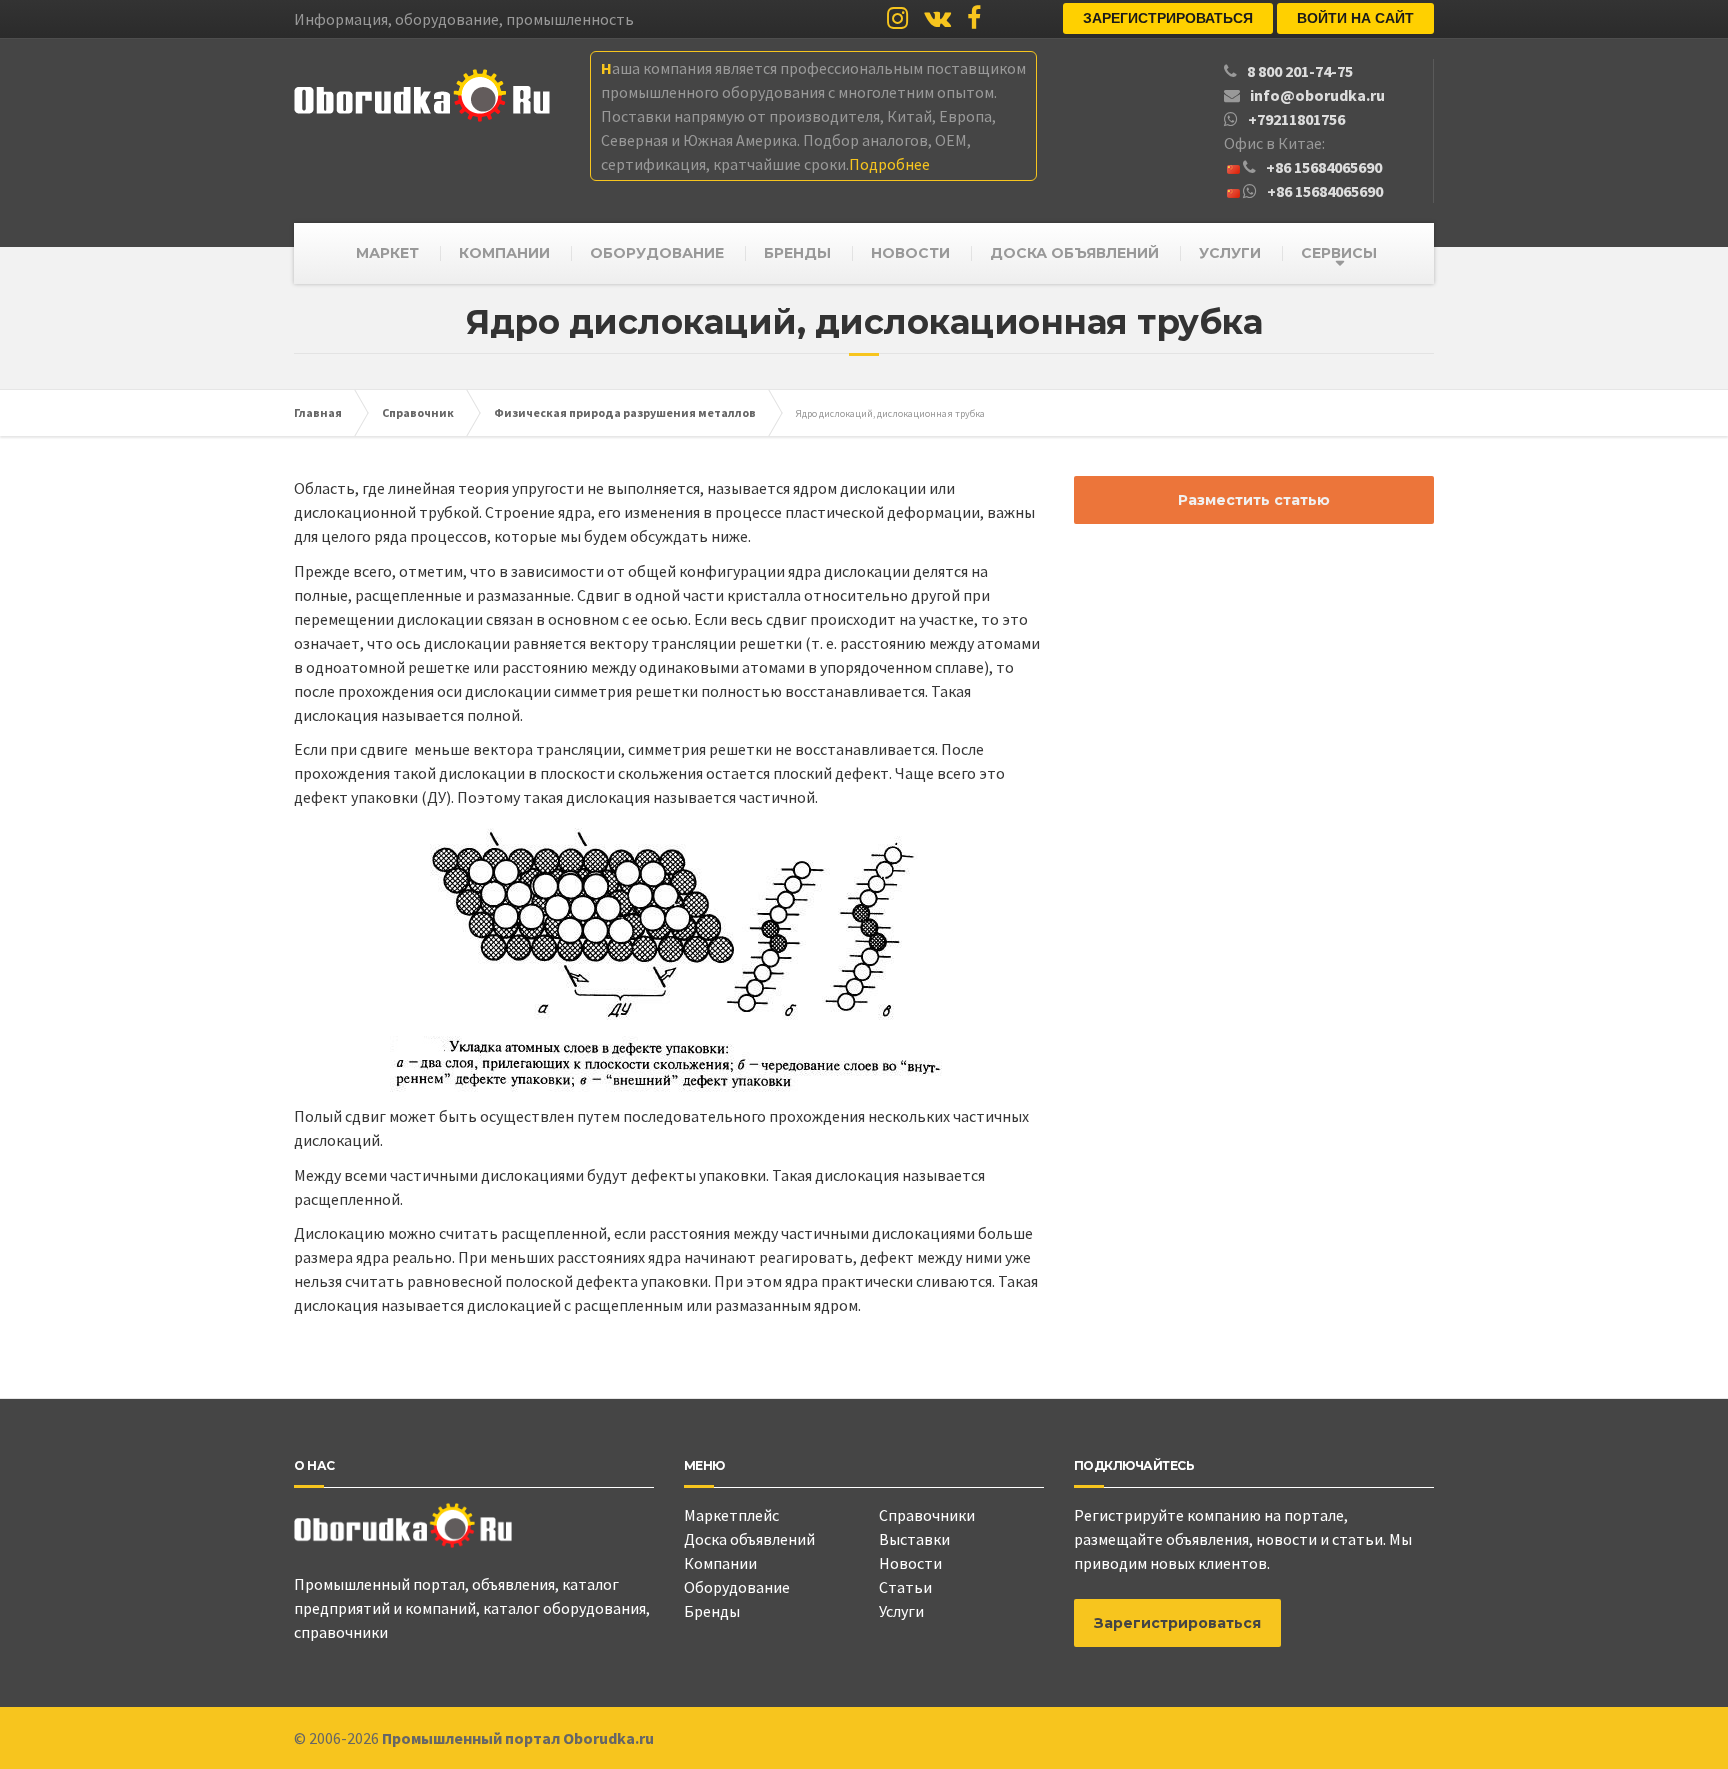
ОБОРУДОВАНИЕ (657, 253)
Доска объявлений (749, 1539)
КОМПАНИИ (504, 253)
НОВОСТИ (910, 253)
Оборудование (737, 1587)
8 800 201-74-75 (1300, 71)
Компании (720, 1563)
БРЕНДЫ (797, 253)
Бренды (712, 1611)
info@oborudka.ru (1317, 95)
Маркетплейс (731, 1515)
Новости (910, 1563)
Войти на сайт (1355, 18)
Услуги (901, 1611)
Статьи (905, 1587)
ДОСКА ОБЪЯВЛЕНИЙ (1074, 253)
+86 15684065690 (1324, 167)
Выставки (914, 1539)
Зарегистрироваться (1168, 18)
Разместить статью (1254, 500)
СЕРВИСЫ (1339, 253)
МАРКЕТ (387, 253)
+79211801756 (1296, 119)
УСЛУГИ (1230, 253)
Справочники (927, 1515)
